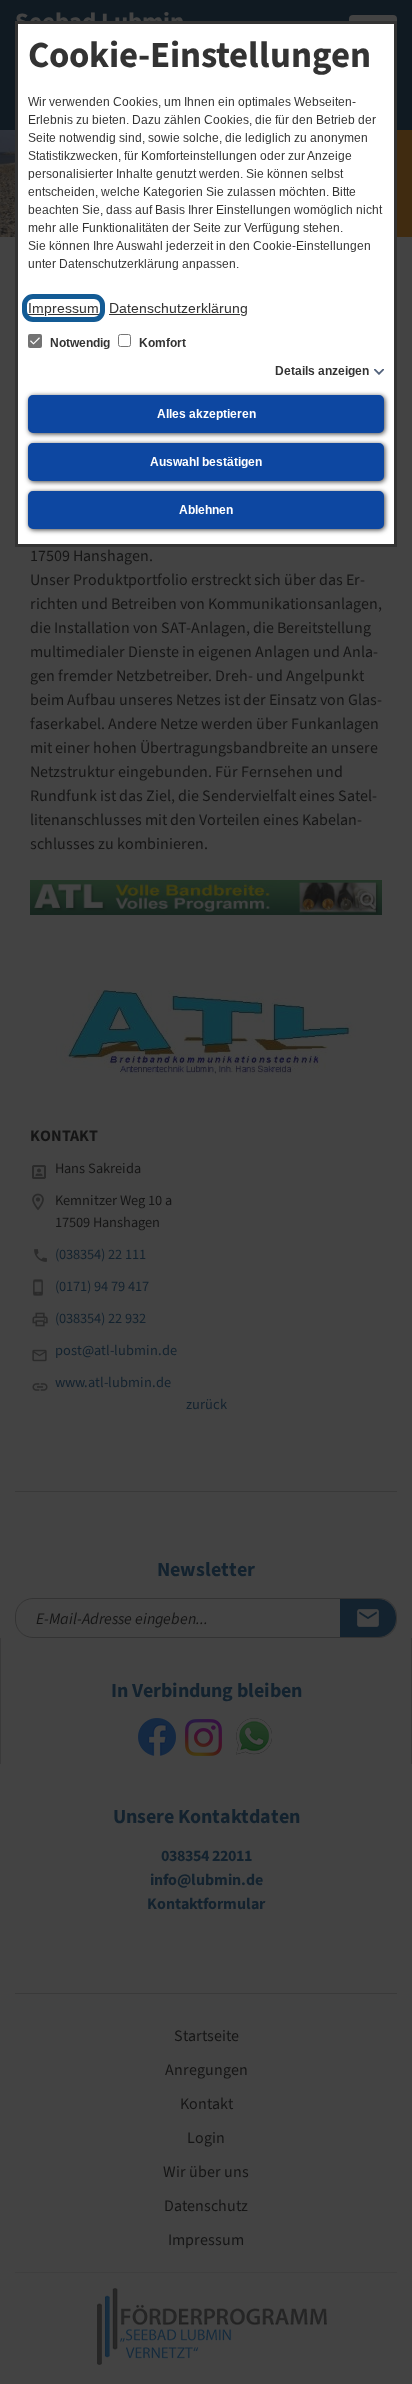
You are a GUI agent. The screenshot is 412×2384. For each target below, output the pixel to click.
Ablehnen (206, 510)
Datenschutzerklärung (178, 308)
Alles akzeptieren (206, 414)
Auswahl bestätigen (206, 462)
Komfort (161, 343)
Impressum (63, 308)
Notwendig (80, 343)
